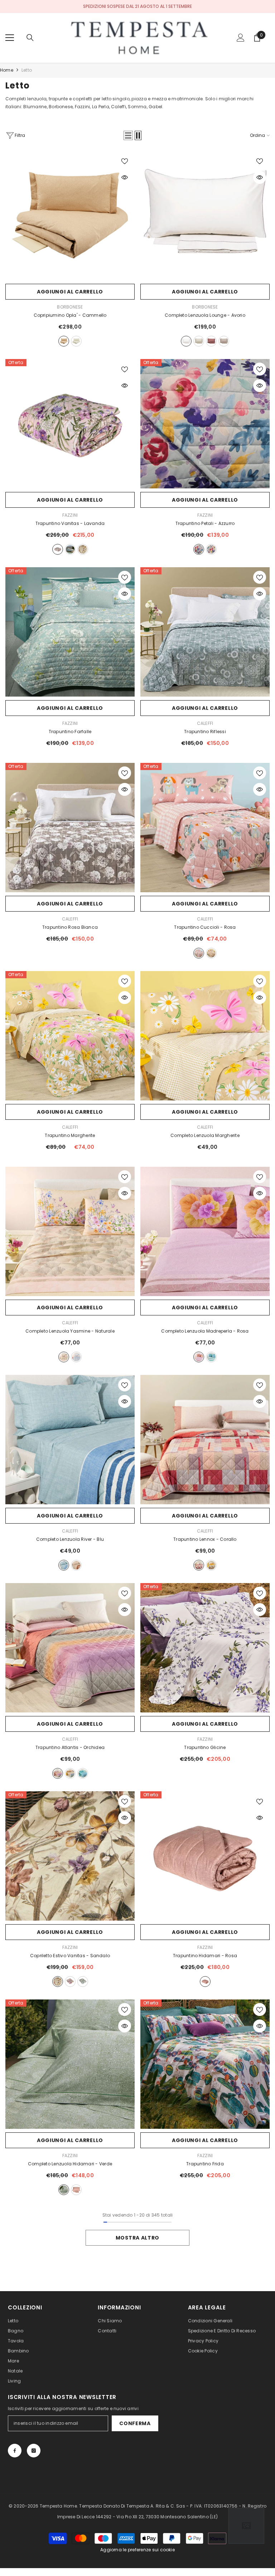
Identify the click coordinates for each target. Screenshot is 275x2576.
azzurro (70, 549)
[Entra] (241, 38)
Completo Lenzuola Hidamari (70, 2164)
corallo (199, 1565)
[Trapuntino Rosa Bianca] (70, 828)
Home (7, 70)
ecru (76, 341)
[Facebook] (15, 2451)
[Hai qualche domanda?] (246, 2526)
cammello (64, 341)
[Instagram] (34, 2451)
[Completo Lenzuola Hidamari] (70, 2064)
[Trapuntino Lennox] (205, 1440)
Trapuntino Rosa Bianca (70, 927)
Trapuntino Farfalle (70, 732)
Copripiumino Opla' (70, 315)
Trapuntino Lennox (205, 1539)
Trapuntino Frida (205, 2164)
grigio (76, 1357)
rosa (199, 953)
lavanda (58, 549)
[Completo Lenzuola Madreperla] (205, 1231)
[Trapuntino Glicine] (205, 1648)
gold (211, 1565)
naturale (211, 953)
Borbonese (70, 307)
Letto (27, 70)
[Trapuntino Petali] (205, 424)
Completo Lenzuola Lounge (205, 315)
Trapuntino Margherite (70, 1135)
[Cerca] (30, 38)
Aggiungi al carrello (70, 292)
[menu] (10, 38)
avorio (186, 341)
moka (76, 1565)
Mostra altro (137, 2238)
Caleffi (205, 723)
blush (211, 341)
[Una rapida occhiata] (125, 177)
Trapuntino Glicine (205, 1747)
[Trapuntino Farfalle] (70, 632)
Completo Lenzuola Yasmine (70, 1331)
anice (211, 1357)
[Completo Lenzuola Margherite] (205, 1036)
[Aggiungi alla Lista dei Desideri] (125, 161)
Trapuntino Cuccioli (205, 927)
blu (64, 1565)
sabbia (199, 341)
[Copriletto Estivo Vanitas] (70, 1856)
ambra (70, 1773)
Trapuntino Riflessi (205, 732)
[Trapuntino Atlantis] (70, 1648)
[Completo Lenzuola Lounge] (205, 216)
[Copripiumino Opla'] (70, 216)
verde (64, 2190)
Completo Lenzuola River (70, 1539)
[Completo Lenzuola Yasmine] (70, 1231)
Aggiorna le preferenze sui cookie (137, 2550)
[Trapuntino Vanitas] (70, 424)
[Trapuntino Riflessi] (205, 632)
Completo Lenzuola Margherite (205, 1135)
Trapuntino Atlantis (70, 1747)
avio (83, 1773)
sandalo (83, 549)
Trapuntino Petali (205, 523)
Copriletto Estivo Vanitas (70, 1956)
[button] (128, 135)
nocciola (224, 341)
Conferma (135, 2423)
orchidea (58, 1773)
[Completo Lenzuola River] (70, 1440)
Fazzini (70, 515)
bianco (211, 549)
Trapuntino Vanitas (70, 523)
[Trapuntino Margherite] (70, 1036)
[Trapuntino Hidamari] (205, 1856)
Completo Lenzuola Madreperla (205, 1331)
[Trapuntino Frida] (205, 2064)
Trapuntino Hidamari (205, 1956)
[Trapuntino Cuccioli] (205, 828)
